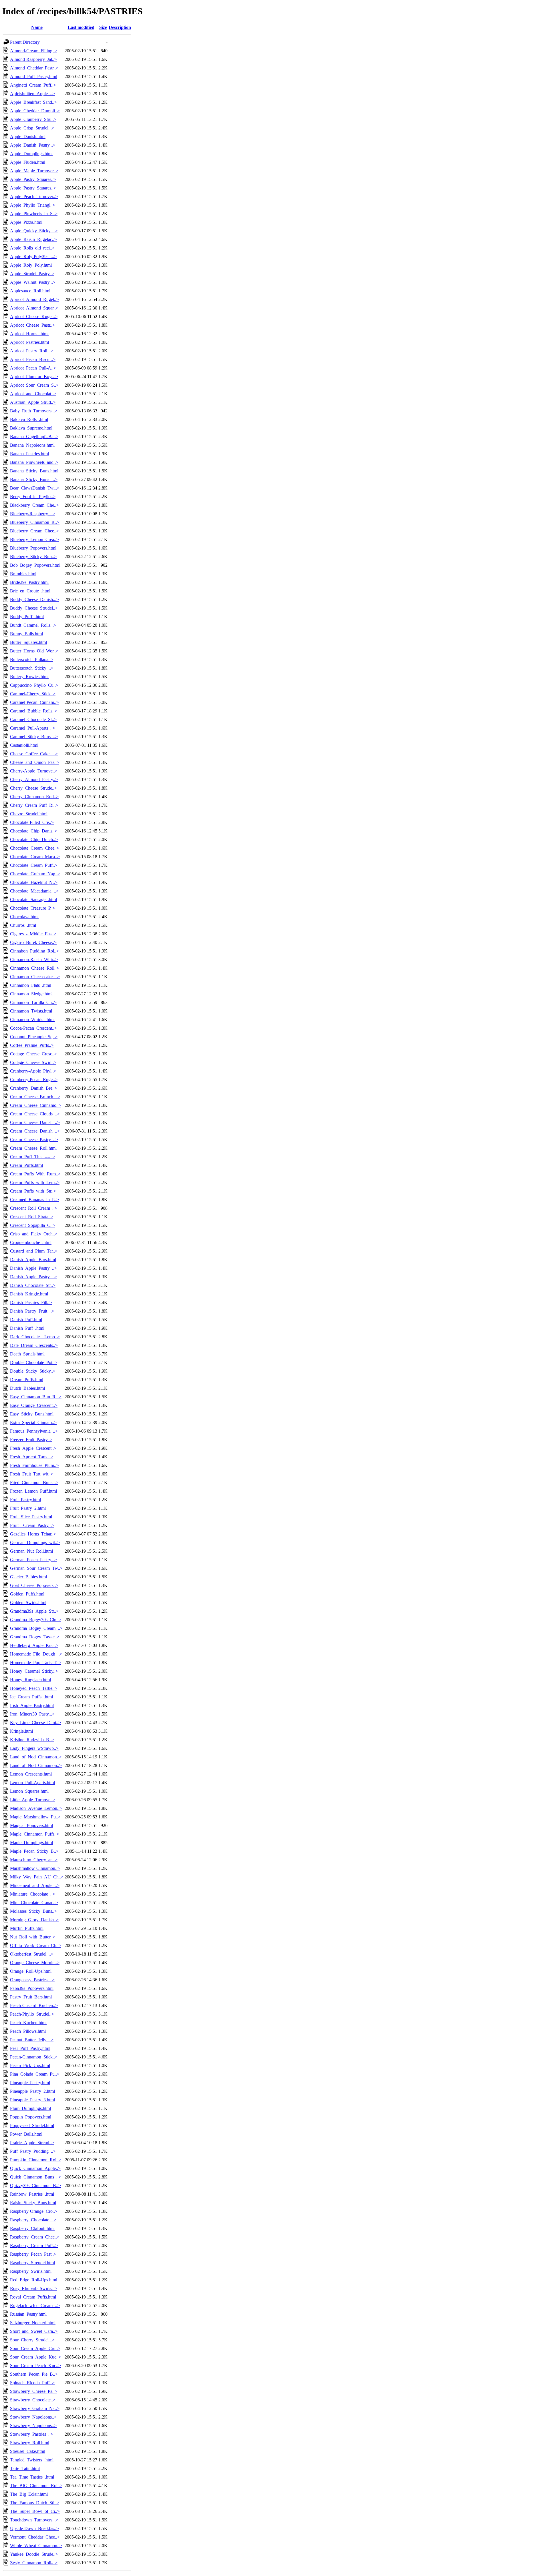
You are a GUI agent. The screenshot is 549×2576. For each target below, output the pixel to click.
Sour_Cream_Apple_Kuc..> (36, 2357)
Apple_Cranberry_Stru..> (33, 119)
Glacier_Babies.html (28, 1577)
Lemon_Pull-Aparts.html (32, 1783)
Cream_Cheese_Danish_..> (35, 1122)
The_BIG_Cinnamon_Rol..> (36, 2486)
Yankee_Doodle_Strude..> (34, 2554)
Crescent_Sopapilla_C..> (33, 1225)
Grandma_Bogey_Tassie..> (35, 1637)
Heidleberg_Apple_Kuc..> (34, 1645)
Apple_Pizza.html (26, 222)
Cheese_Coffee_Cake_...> (34, 754)
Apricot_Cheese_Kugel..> (34, 316)
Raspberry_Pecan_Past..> (33, 2254)
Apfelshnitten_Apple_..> (32, 94)
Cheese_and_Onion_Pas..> (35, 762)
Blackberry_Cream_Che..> (34, 505)
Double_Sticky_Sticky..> (33, 1371)
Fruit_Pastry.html (25, 1500)
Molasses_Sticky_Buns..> (33, 1911)
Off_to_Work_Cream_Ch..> (36, 1945)
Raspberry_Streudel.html (32, 2263)
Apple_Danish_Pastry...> (33, 145)
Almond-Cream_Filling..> (34, 51)
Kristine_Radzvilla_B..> (32, 1740)
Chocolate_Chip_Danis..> (34, 831)
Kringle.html (21, 1731)
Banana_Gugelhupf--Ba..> (34, 437)
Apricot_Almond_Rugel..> (34, 299)
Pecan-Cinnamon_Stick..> (34, 2057)
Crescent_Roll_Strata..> (32, 1217)
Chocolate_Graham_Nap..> (35, 874)
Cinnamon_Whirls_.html (32, 1020)
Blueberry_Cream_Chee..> (34, 531)
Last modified (81, 27)
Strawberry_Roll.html (30, 2443)
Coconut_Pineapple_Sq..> (34, 1037)
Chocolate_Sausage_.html (33, 899)
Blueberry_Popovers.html (33, 548)
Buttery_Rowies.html (29, 677)
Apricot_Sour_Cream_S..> (34, 385)
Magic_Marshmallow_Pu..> (35, 1817)
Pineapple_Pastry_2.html (32, 2091)
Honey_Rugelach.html (30, 1680)
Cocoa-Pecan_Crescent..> (33, 1028)
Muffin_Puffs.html (27, 1928)
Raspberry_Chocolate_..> (33, 2220)
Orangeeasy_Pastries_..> (32, 1980)
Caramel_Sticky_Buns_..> (34, 737)
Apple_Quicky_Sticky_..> (34, 231)
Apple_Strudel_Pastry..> (32, 274)
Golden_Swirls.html (28, 1602)
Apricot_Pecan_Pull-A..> (33, 368)
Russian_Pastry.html (28, 2314)
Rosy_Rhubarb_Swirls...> (34, 2288)
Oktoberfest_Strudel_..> (32, 1954)
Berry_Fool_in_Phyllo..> (33, 497)
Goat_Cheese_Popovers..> (34, 1585)
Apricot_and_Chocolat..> (33, 394)
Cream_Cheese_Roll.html (33, 1148)
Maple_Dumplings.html (31, 1843)
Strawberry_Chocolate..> (33, 2400)
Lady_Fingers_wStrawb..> (34, 1748)
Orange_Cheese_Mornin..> (35, 1963)
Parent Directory (25, 42)
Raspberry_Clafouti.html (32, 2228)
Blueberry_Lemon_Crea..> (34, 539)
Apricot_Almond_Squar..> (34, 308)
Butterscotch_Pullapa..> (32, 659)
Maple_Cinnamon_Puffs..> (35, 1834)
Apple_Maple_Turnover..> (34, 171)
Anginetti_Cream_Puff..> (33, 85)
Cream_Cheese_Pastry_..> (34, 1140)
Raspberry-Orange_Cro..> (34, 2211)
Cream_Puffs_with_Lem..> (35, 1182)
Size (103, 27)
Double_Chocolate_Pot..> (34, 1362)
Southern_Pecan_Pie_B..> (34, 2374)
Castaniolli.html (24, 745)
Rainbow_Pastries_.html (32, 2194)
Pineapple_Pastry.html (30, 2083)
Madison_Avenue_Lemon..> (36, 1808)
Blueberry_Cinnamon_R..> (35, 522)
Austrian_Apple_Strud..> (33, 402)
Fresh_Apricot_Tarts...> (32, 1457)
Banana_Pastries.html (29, 454)
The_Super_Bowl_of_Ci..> (35, 2511)
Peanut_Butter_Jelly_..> (32, 2040)
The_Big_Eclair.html (29, 2494)
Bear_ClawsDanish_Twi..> (35, 488)
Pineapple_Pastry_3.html (32, 2100)
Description (120, 27)
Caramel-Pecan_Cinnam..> (34, 702)
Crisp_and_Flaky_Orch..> (34, 1234)
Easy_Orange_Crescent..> (34, 1405)
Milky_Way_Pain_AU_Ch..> (37, 1877)
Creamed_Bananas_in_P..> (34, 1200)
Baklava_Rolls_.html (29, 419)
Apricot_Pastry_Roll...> (32, 351)
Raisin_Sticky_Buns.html (33, 2203)
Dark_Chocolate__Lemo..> (35, 1337)
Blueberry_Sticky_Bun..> (33, 557)
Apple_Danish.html (28, 136)
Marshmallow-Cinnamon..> (35, 1868)
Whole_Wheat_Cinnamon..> (36, 2546)
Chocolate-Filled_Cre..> (32, 822)
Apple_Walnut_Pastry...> (33, 282)
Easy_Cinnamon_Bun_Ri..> (36, 1397)
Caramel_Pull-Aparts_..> (33, 728)
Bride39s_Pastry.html (29, 582)
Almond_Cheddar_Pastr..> (34, 68)
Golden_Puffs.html (27, 1594)
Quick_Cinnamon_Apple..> (35, 2168)
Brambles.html (23, 574)
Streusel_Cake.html (28, 2451)
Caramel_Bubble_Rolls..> (34, 711)
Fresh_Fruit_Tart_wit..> (32, 1474)
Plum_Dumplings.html (30, 2108)
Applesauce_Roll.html (30, 291)
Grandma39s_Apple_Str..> (34, 1611)
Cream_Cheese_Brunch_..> (35, 1097)
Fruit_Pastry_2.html (28, 1508)
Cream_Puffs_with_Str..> (33, 1191)
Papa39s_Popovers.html (32, 1988)
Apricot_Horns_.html (29, 334)
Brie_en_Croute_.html (30, 591)
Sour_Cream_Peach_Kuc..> (35, 2366)
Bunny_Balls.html (26, 634)
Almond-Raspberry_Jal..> (33, 59)
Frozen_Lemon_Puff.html (33, 1491)
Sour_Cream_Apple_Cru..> (35, 2348)
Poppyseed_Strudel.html (32, 2125)
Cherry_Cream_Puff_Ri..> (34, 805)
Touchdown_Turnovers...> (34, 2520)
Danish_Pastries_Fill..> (31, 1302)
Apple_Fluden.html (28, 162)
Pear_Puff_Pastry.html (30, 2048)
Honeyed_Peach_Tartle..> (34, 1688)
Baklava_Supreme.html (31, 428)
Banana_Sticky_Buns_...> (34, 479)
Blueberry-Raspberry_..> (33, 514)
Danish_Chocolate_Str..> (33, 1285)
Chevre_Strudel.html (29, 814)
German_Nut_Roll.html (31, 1551)
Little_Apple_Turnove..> (33, 1800)
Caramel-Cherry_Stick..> (33, 694)
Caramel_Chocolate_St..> (33, 719)
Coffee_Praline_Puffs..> (32, 1045)
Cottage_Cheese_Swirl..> (33, 1062)
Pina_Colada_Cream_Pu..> (35, 2074)
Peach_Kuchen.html (28, 2023)
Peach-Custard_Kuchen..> (34, 2005)
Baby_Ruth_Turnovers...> (34, 411)
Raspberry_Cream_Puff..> (34, 2245)
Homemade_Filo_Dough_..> (36, 1654)
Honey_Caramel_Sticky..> (34, 1671)
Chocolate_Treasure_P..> (33, 908)
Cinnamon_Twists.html (31, 1011)
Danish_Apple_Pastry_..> (33, 1268)
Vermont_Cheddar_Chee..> (35, 2537)
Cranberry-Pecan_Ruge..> (34, 1080)
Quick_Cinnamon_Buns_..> (36, 2177)
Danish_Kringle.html (29, 1294)
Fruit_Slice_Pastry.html (31, 1517)
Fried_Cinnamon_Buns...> (34, 1482)
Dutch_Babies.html (27, 1388)
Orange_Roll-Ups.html (31, 1971)
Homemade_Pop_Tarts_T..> (36, 1663)
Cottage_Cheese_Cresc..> (33, 1054)
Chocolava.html (24, 917)
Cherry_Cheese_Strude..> (33, 788)
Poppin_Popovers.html (31, 2117)
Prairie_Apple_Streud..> (32, 2143)
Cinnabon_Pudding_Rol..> (34, 951)
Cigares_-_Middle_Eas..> (33, 934)
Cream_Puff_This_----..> (33, 1157)
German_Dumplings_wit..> (35, 1542)
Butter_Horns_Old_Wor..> (34, 651)
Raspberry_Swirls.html (31, 2271)
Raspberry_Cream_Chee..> (35, 2237)
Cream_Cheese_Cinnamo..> (36, 1105)
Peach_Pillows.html (28, 2031)
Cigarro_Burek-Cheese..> (33, 942)
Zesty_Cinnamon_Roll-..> (34, 2563)
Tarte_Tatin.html (25, 2468)
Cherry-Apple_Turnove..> (34, 771)
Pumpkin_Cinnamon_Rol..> (36, 2160)
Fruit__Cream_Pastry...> (32, 1525)
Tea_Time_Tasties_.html (32, 2477)
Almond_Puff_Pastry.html (34, 76)
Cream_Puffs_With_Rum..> (35, 1174)
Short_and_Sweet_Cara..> (34, 2331)
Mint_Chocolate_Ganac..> (34, 1903)
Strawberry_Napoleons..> (33, 2417)
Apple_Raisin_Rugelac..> (33, 239)
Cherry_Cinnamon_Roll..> (34, 797)
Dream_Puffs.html (27, 1380)
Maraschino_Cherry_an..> (34, 1860)
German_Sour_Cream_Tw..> (36, 1568)
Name (37, 27)
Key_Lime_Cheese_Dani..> (35, 1723)
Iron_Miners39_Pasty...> (32, 1714)
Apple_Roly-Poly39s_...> (33, 256)
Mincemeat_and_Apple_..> (35, 1885)
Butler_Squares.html (28, 642)
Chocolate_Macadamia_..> (34, 891)
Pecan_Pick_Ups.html (30, 2065)
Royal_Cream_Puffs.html (33, 2297)
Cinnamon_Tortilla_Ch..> (33, 1002)
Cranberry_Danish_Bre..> (34, 1088)
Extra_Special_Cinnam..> (33, 1422)
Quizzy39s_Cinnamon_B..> (35, 2185)
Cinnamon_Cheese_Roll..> (35, 968)
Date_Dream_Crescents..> (34, 1345)
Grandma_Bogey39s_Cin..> (36, 1620)
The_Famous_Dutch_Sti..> (35, 2503)
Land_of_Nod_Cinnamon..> (36, 1757)
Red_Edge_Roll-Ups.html (34, 2280)
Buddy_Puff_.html (27, 617)
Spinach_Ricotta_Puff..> (32, 2383)
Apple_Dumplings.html (31, 154)
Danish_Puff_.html (27, 1328)
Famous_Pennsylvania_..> (34, 1431)
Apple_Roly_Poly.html (31, 265)
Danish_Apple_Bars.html (33, 1260)
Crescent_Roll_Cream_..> (34, 1208)
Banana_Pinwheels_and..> (34, 462)
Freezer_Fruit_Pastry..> (31, 1440)
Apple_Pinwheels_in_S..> (34, 214)
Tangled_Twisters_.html (32, 2460)
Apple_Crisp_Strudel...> (32, 128)
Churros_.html (23, 925)
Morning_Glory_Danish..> (34, 1920)
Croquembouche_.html (31, 1242)
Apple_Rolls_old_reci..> (32, 248)
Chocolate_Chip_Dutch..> (34, 839)
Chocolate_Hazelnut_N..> (34, 882)
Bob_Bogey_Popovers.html (35, 565)
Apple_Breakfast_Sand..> (33, 102)
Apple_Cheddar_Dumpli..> (35, 111)
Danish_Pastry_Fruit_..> (32, 1311)
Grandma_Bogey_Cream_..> (36, 1628)
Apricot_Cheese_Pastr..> (32, 325)
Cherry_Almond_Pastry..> (34, 779)
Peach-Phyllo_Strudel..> (32, 2014)
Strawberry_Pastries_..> (32, 2434)
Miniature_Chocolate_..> (33, 1894)
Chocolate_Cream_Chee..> (35, 848)
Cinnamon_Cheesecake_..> (35, 977)
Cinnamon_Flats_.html (31, 985)
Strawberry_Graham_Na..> (35, 2408)
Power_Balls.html (26, 2134)
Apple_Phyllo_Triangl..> (33, 205)
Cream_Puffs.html (26, 1165)
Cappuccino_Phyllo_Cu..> (34, 685)
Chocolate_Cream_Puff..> (34, 865)
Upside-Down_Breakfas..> (34, 2528)
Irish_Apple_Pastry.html (32, 1705)
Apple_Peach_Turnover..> (34, 196)
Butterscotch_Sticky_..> (32, 668)
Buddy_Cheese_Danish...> (34, 599)
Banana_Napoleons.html (32, 445)
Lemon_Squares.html (29, 1791)
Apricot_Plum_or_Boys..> (34, 377)
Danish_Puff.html (26, 1320)
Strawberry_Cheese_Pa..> (34, 2391)
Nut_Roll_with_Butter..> (33, 1937)
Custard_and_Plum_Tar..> (34, 1251)
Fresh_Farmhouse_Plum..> (34, 1465)
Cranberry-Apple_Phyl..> (33, 1071)
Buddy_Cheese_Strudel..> (34, 608)
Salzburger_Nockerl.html (33, 2323)
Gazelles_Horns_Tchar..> (33, 1534)
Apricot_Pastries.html (29, 342)
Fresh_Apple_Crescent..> (33, 1448)
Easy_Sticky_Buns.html (32, 1414)
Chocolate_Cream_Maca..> (35, 857)
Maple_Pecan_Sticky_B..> (34, 1851)
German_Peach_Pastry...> (33, 1560)
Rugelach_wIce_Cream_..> (35, 2306)
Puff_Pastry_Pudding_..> (33, 2151)
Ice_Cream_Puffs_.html (31, 1697)
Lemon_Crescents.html (31, 1774)
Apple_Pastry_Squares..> (33, 179)
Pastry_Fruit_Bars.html (31, 1997)
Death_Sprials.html (27, 1354)
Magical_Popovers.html (31, 1825)
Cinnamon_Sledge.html (31, 994)
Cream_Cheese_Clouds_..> (35, 1114)
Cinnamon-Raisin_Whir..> (34, 959)
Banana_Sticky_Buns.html (34, 471)
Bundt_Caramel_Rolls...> (33, 625)
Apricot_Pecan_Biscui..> (33, 359)
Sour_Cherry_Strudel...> (32, 2340)
